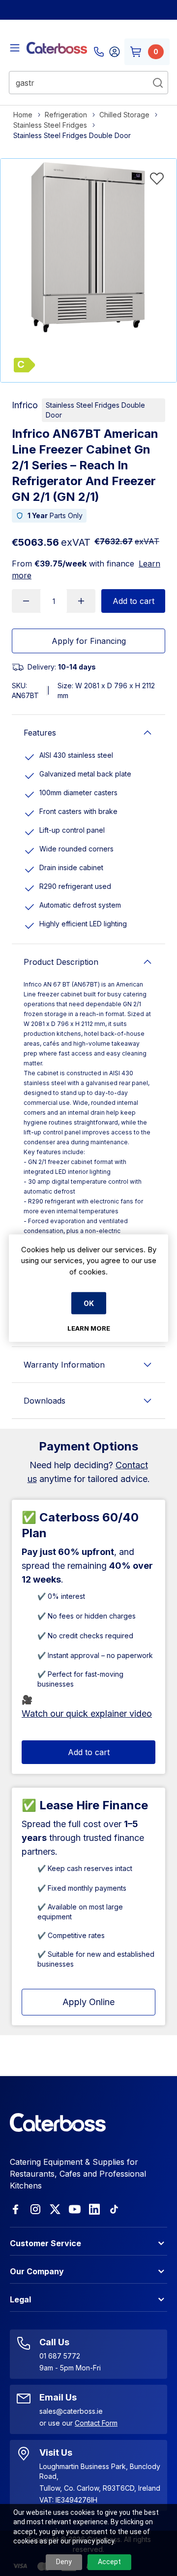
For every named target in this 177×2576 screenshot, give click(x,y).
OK (89, 1303)
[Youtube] (75, 2209)
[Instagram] (35, 2209)
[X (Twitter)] (55, 2209)
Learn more (89, 1328)
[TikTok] (114, 2209)
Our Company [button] (37, 2271)
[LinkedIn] (94, 2209)
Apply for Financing (89, 641)
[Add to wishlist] (157, 178)
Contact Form (96, 2423)
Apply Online (88, 2002)
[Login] (115, 52)
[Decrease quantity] (26, 601)
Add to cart (133, 601)
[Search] (158, 83)
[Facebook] (16, 2209)
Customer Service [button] (45, 2243)
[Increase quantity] (81, 601)
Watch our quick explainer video (87, 1713)
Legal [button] (20, 2299)
